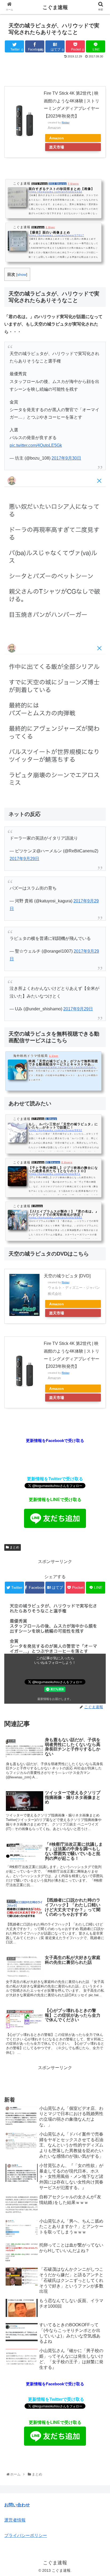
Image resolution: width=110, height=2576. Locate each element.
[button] (99, 1278)
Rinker (66, 122)
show (22, 275)
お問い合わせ (17, 2505)
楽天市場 (57, 147)
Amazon (56, 138)
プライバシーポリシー (26, 2535)
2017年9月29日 (24, 859)
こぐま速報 (55, 7)
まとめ (14, 1547)
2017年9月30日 (66, 458)
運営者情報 (15, 2520)
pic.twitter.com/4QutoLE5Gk (36, 445)
